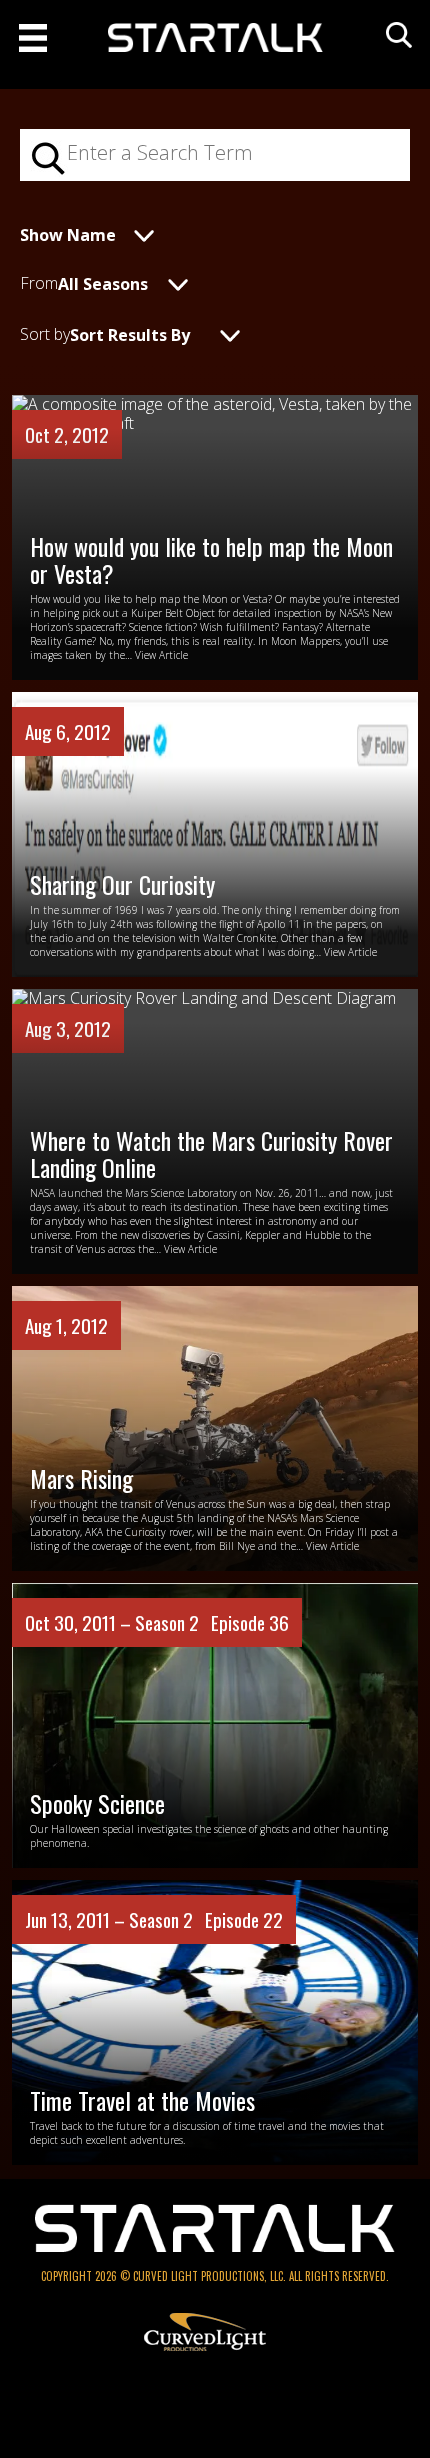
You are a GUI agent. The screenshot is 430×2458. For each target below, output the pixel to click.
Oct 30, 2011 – (80, 1622)
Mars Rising (81, 1478)
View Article (161, 655)
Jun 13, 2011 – (77, 1919)
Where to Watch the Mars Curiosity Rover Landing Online (211, 1153)
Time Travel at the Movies (142, 2100)
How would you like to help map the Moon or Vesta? (211, 559)
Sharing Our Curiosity (122, 884)
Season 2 (167, 1622)
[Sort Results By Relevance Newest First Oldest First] (170, 333)
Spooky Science (97, 1803)
